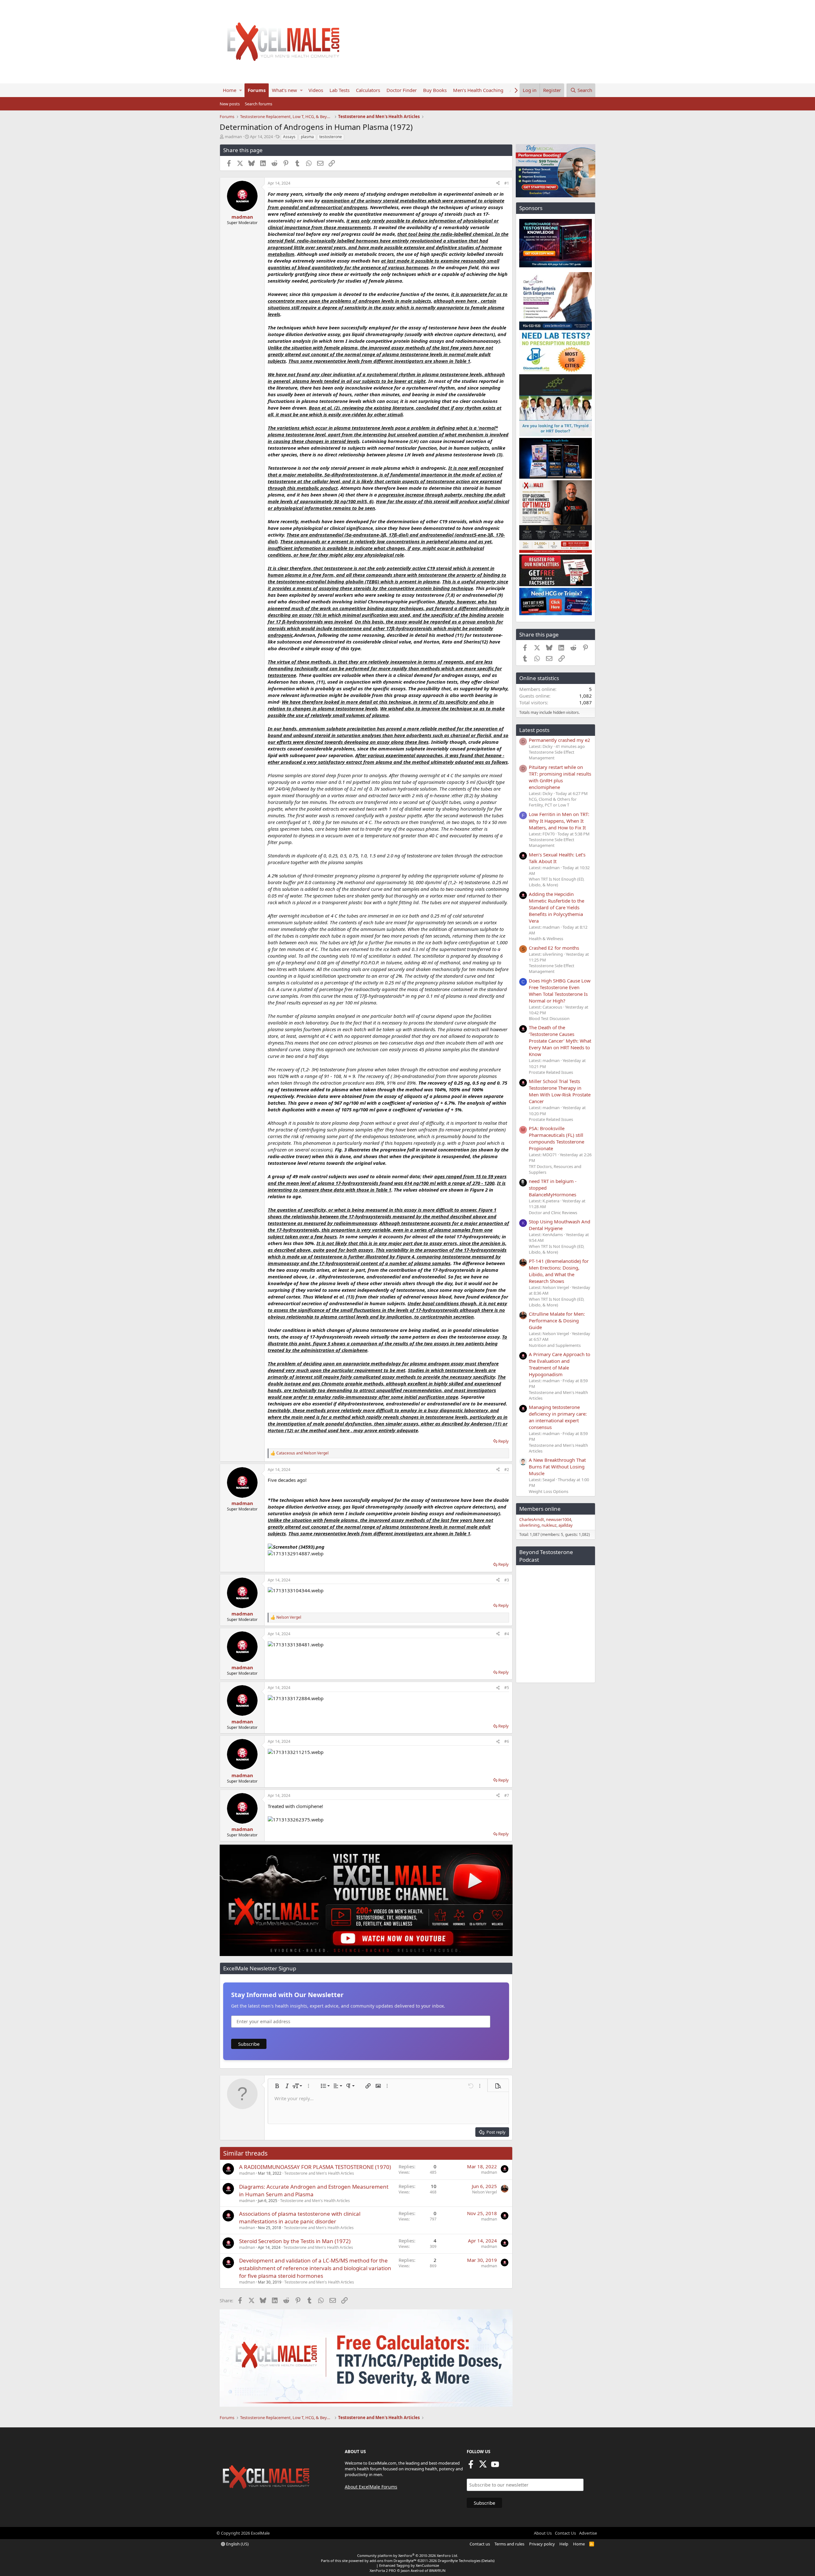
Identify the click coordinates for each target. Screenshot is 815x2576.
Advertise (588, 2533)
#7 (507, 1795)
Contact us (480, 2544)
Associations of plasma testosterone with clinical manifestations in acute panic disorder (300, 2217)
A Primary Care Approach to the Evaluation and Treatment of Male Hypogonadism (560, 1364)
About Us (543, 2533)
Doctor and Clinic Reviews (553, 1213)
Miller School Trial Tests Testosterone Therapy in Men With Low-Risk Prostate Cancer (560, 1091)
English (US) (237, 2544)
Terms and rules (509, 2544)
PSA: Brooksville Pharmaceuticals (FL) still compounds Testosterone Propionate (556, 1138)
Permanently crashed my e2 (560, 740)
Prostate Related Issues (551, 1072)
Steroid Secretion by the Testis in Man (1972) (295, 2241)
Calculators (368, 90)
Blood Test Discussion (549, 1018)
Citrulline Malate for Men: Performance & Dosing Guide (557, 1320)
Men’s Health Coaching (478, 90)
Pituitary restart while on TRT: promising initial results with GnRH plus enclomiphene (560, 777)
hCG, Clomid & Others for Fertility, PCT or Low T (553, 802)
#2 (507, 1470)
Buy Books (435, 90)
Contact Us (565, 2533)
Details (488, 2561)
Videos (316, 90)
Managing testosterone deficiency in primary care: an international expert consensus (558, 1417)
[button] (241, 90)
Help (564, 2544)
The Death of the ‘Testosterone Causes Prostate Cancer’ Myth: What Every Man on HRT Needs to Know (560, 1041)
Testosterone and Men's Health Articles (319, 2173)
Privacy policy (542, 2544)
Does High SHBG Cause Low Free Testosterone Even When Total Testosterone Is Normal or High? (560, 991)
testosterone (331, 137)
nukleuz (549, 1525)
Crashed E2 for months (554, 948)
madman (233, 137)
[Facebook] (471, 2466)
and (302, 1453)
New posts (230, 104)
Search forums (259, 104)
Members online (540, 1509)
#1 (507, 183)
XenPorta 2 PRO (383, 2570)
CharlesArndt (532, 1519)
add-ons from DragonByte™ (393, 2561)
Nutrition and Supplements (555, 1345)
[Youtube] (495, 2466)
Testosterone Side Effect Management (552, 755)
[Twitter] (483, 2466)
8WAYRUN (437, 2570)
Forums (257, 90)
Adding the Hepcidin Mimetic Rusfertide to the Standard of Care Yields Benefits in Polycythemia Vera (556, 907)
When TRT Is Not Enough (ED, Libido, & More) (556, 882)
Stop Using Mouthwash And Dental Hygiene (560, 1225)
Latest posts (534, 730)
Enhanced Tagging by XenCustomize (409, 2565)
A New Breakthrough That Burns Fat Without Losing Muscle (557, 1467)
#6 (507, 1741)
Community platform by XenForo (408, 2555)
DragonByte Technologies (459, 2561)
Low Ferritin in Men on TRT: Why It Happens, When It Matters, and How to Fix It (559, 821)
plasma (307, 137)
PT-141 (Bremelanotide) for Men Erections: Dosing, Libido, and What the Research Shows (559, 1271)
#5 (507, 1688)
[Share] (498, 183)
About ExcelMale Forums (371, 2487)
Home (230, 90)
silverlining (529, 1525)
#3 (507, 1580)
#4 (507, 1634)
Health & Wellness (546, 939)
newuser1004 (559, 1519)
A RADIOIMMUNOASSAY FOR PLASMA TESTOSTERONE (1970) (315, 2167)
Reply (503, 1441)
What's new (284, 90)
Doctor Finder (402, 90)
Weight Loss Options (549, 1491)
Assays (289, 137)
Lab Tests (340, 90)
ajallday (566, 1525)
